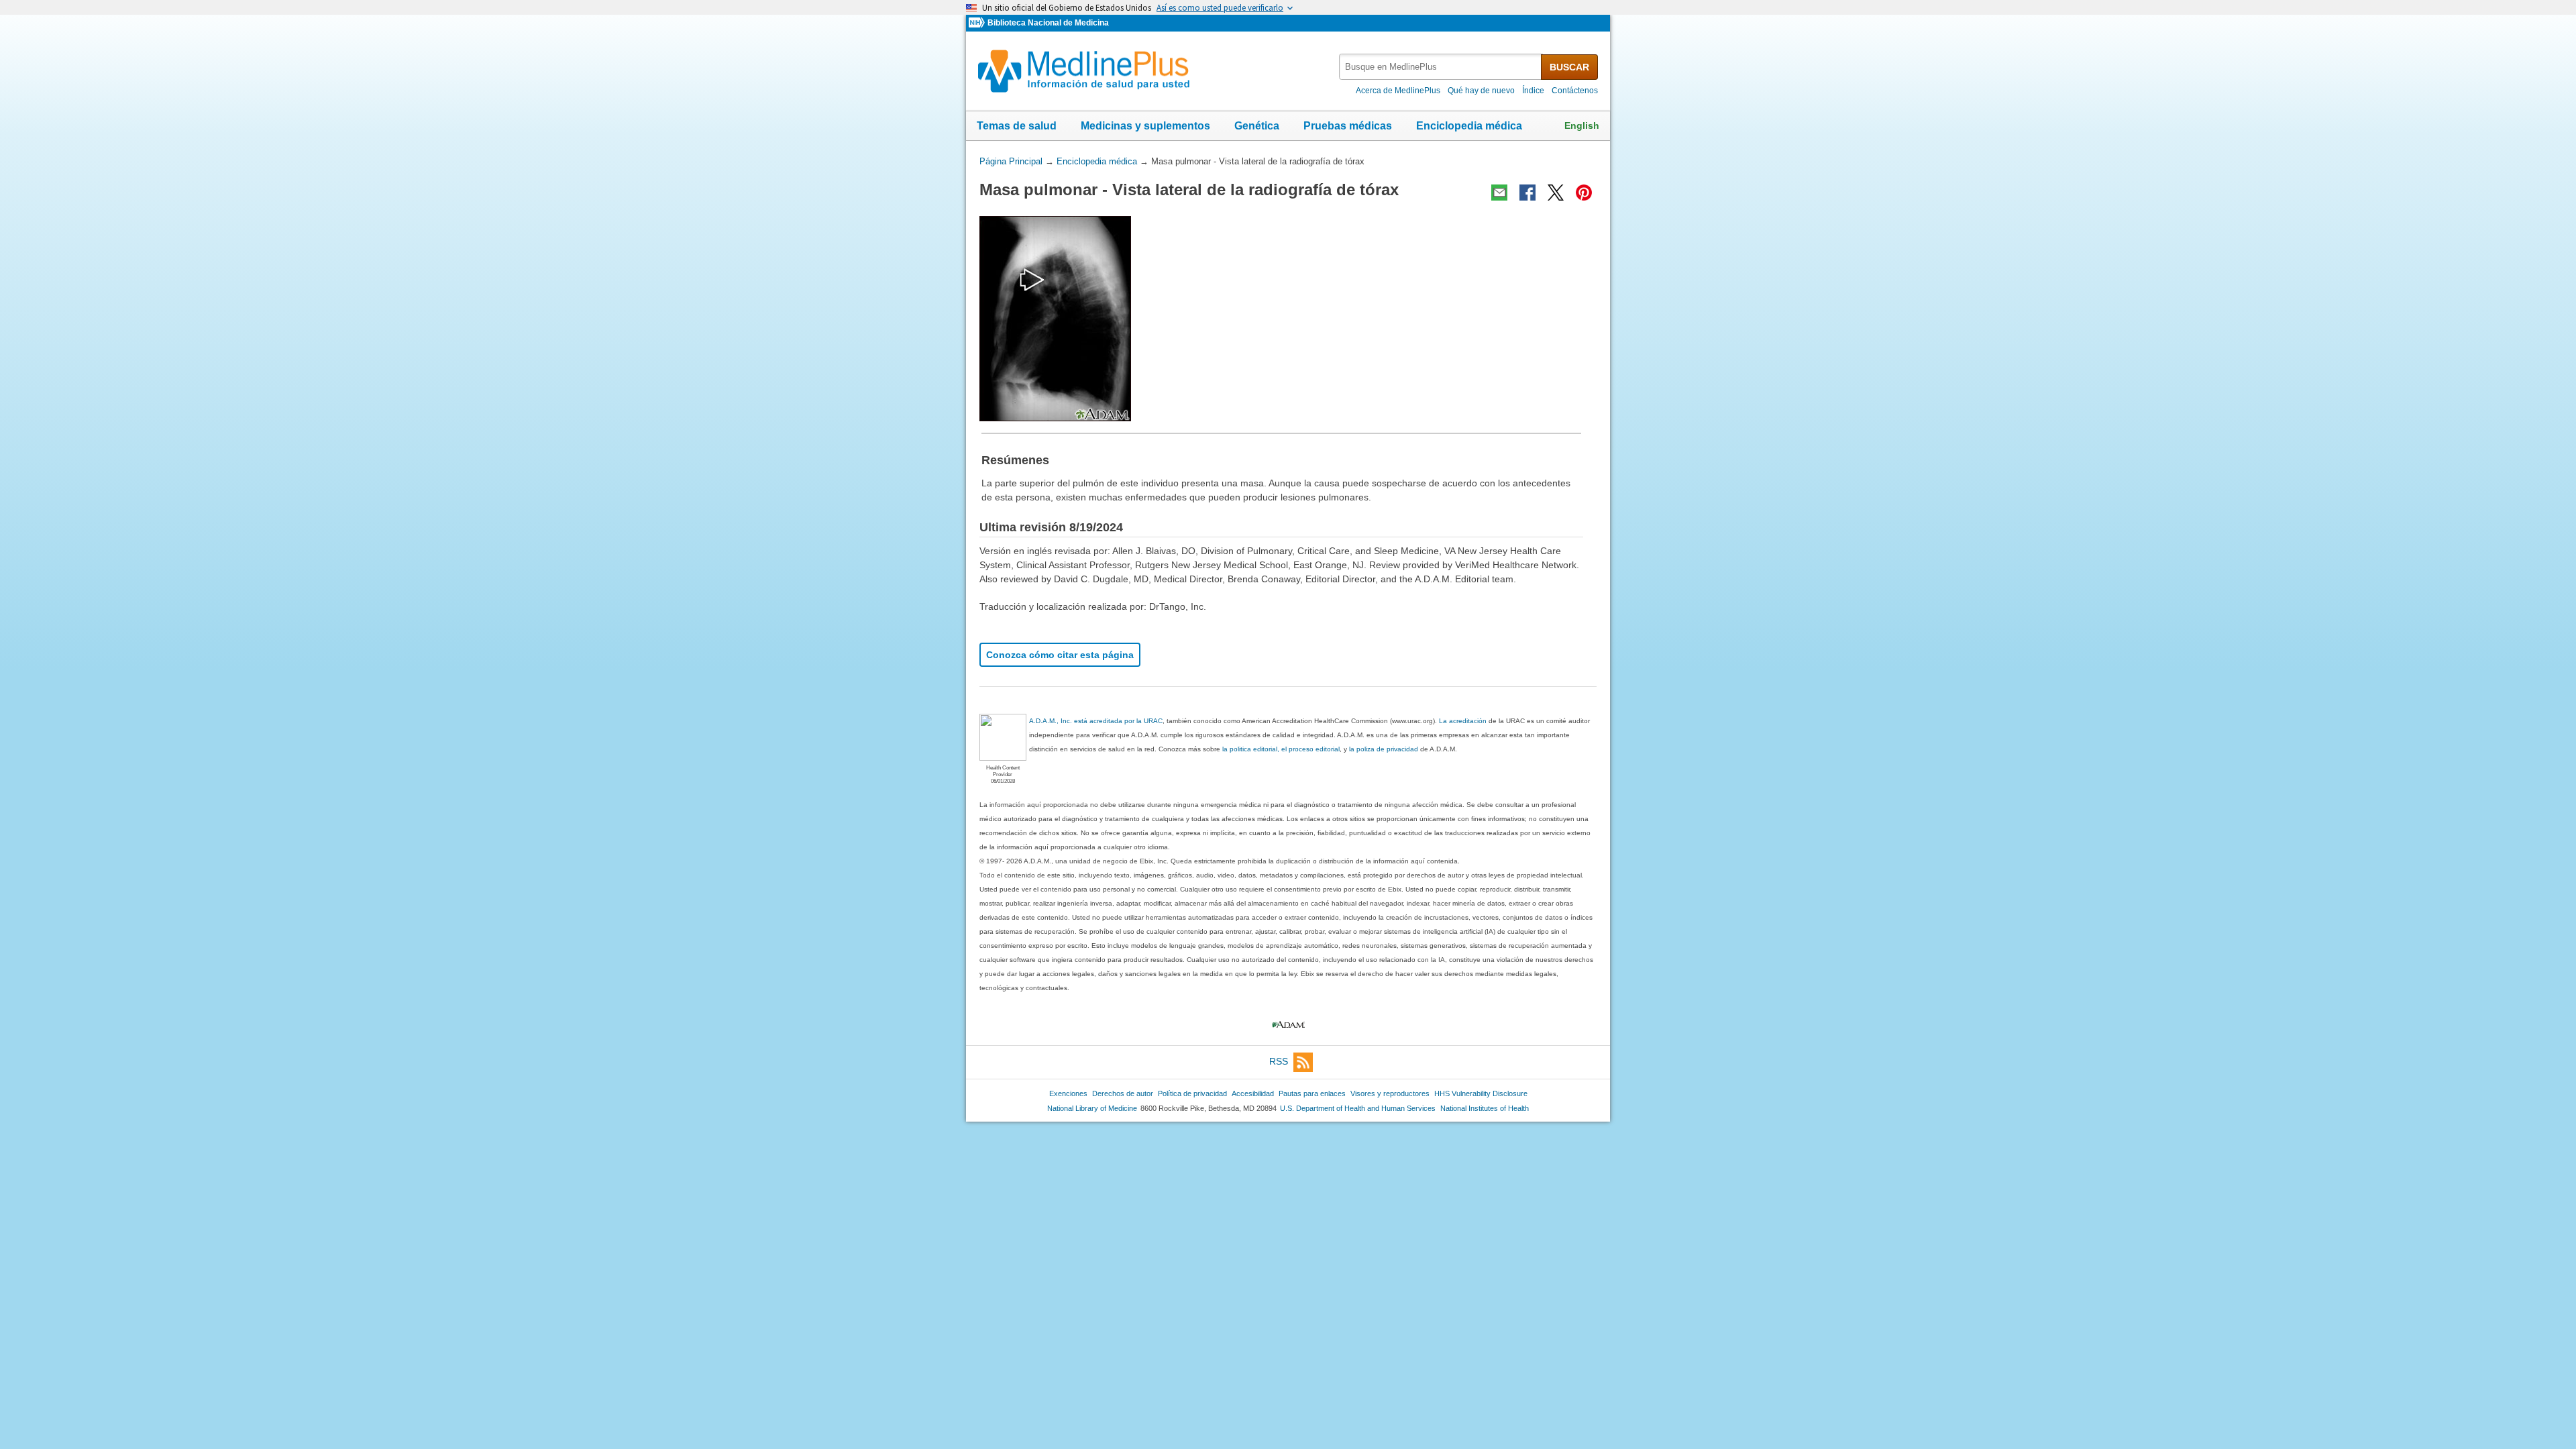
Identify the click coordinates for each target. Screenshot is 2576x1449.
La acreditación (1463, 721)
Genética (1257, 126)
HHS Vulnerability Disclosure (1481, 1093)
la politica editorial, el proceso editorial (1281, 749)
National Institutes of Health (1485, 1108)
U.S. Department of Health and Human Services (1358, 1108)
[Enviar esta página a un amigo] (1499, 193)
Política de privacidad (1192, 1093)
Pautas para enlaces (1312, 1093)
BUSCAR (1569, 67)
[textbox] (1441, 67)
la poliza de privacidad (1384, 749)
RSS (1279, 1061)
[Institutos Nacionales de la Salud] (978, 23)
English (1582, 125)
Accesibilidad (1253, 1093)
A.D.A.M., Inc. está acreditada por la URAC (1096, 721)
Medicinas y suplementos (1145, 126)
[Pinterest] (1584, 193)
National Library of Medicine (1092, 1108)
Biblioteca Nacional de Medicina (1048, 23)
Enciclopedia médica (1469, 126)
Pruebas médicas (1348, 126)
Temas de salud (1017, 126)
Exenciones (1068, 1093)
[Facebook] (1527, 193)
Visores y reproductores (1390, 1093)
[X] (1556, 193)
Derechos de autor (1123, 1093)
